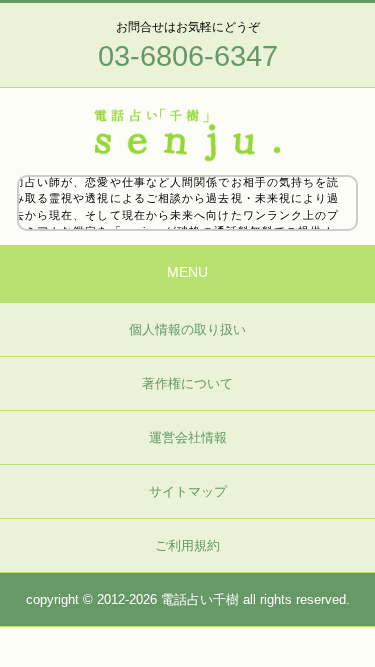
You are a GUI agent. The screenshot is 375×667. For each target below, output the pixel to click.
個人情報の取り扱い (187, 329)
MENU (187, 272)
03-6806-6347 (188, 56)
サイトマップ (188, 491)
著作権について (187, 383)
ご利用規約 (187, 545)
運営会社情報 (188, 437)
